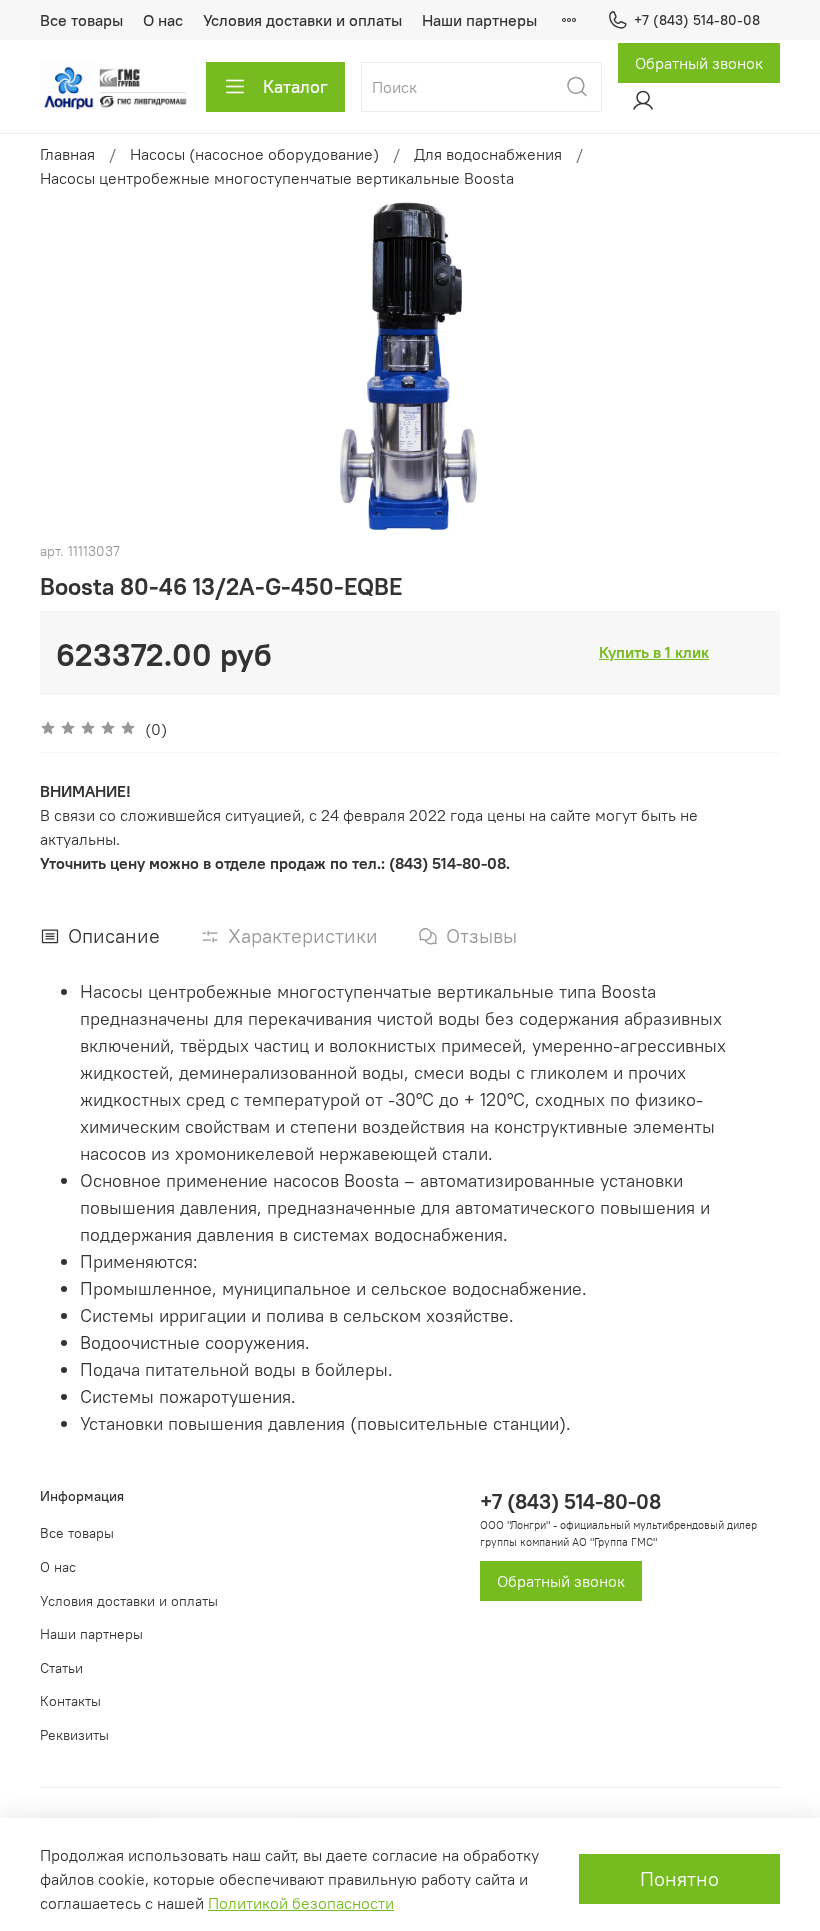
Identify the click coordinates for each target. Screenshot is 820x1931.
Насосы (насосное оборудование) (254, 154)
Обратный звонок (699, 63)
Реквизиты (74, 1735)
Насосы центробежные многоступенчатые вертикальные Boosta (277, 178)
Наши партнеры (479, 20)
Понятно (679, 1878)
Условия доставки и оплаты (302, 20)
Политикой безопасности (301, 1903)
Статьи (61, 1668)
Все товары (81, 20)
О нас (163, 20)
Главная (67, 154)
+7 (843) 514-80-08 (697, 20)
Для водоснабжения (488, 154)
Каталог (295, 86)
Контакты (70, 1701)
